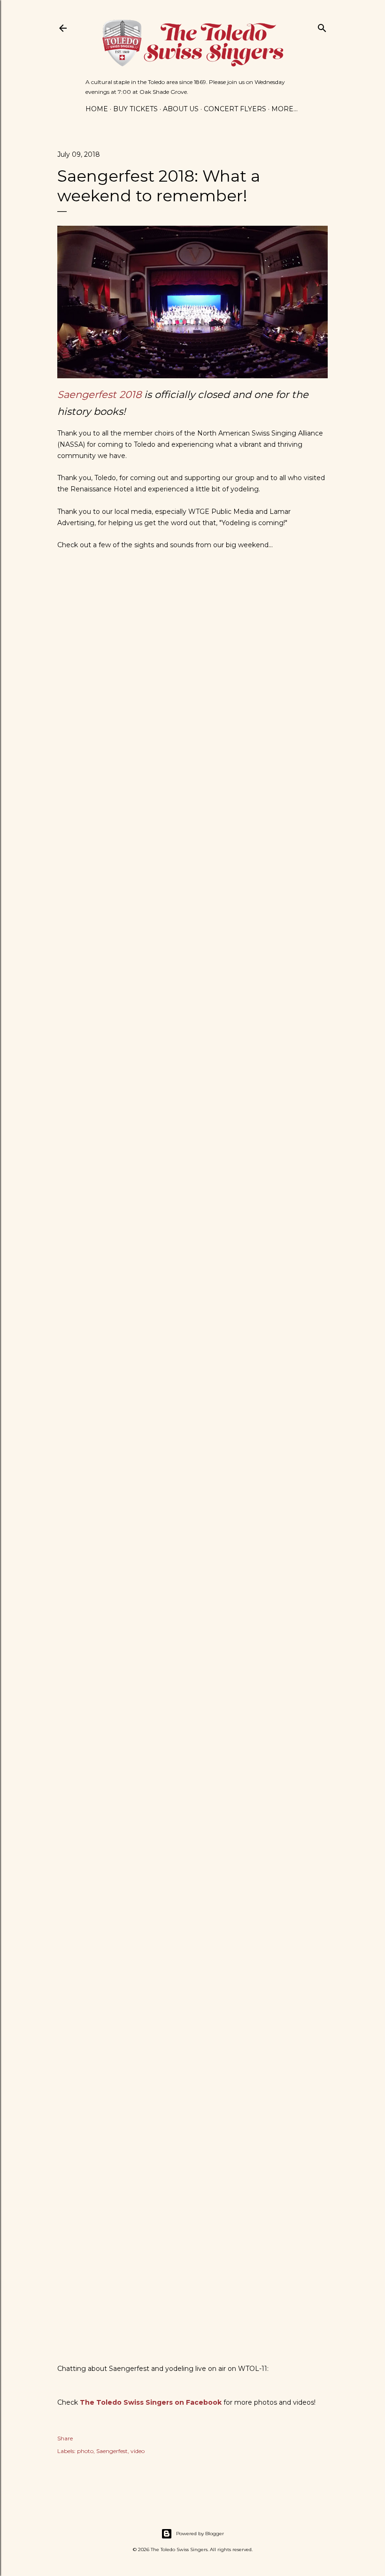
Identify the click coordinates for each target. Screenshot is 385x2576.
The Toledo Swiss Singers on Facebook (151, 2402)
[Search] (322, 26)
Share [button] (65, 2438)
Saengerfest (112, 2451)
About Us (181, 109)
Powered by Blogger (200, 2534)
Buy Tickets (135, 109)
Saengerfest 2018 (99, 394)
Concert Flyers (235, 109)
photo (85, 2451)
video (138, 2451)
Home (97, 109)
